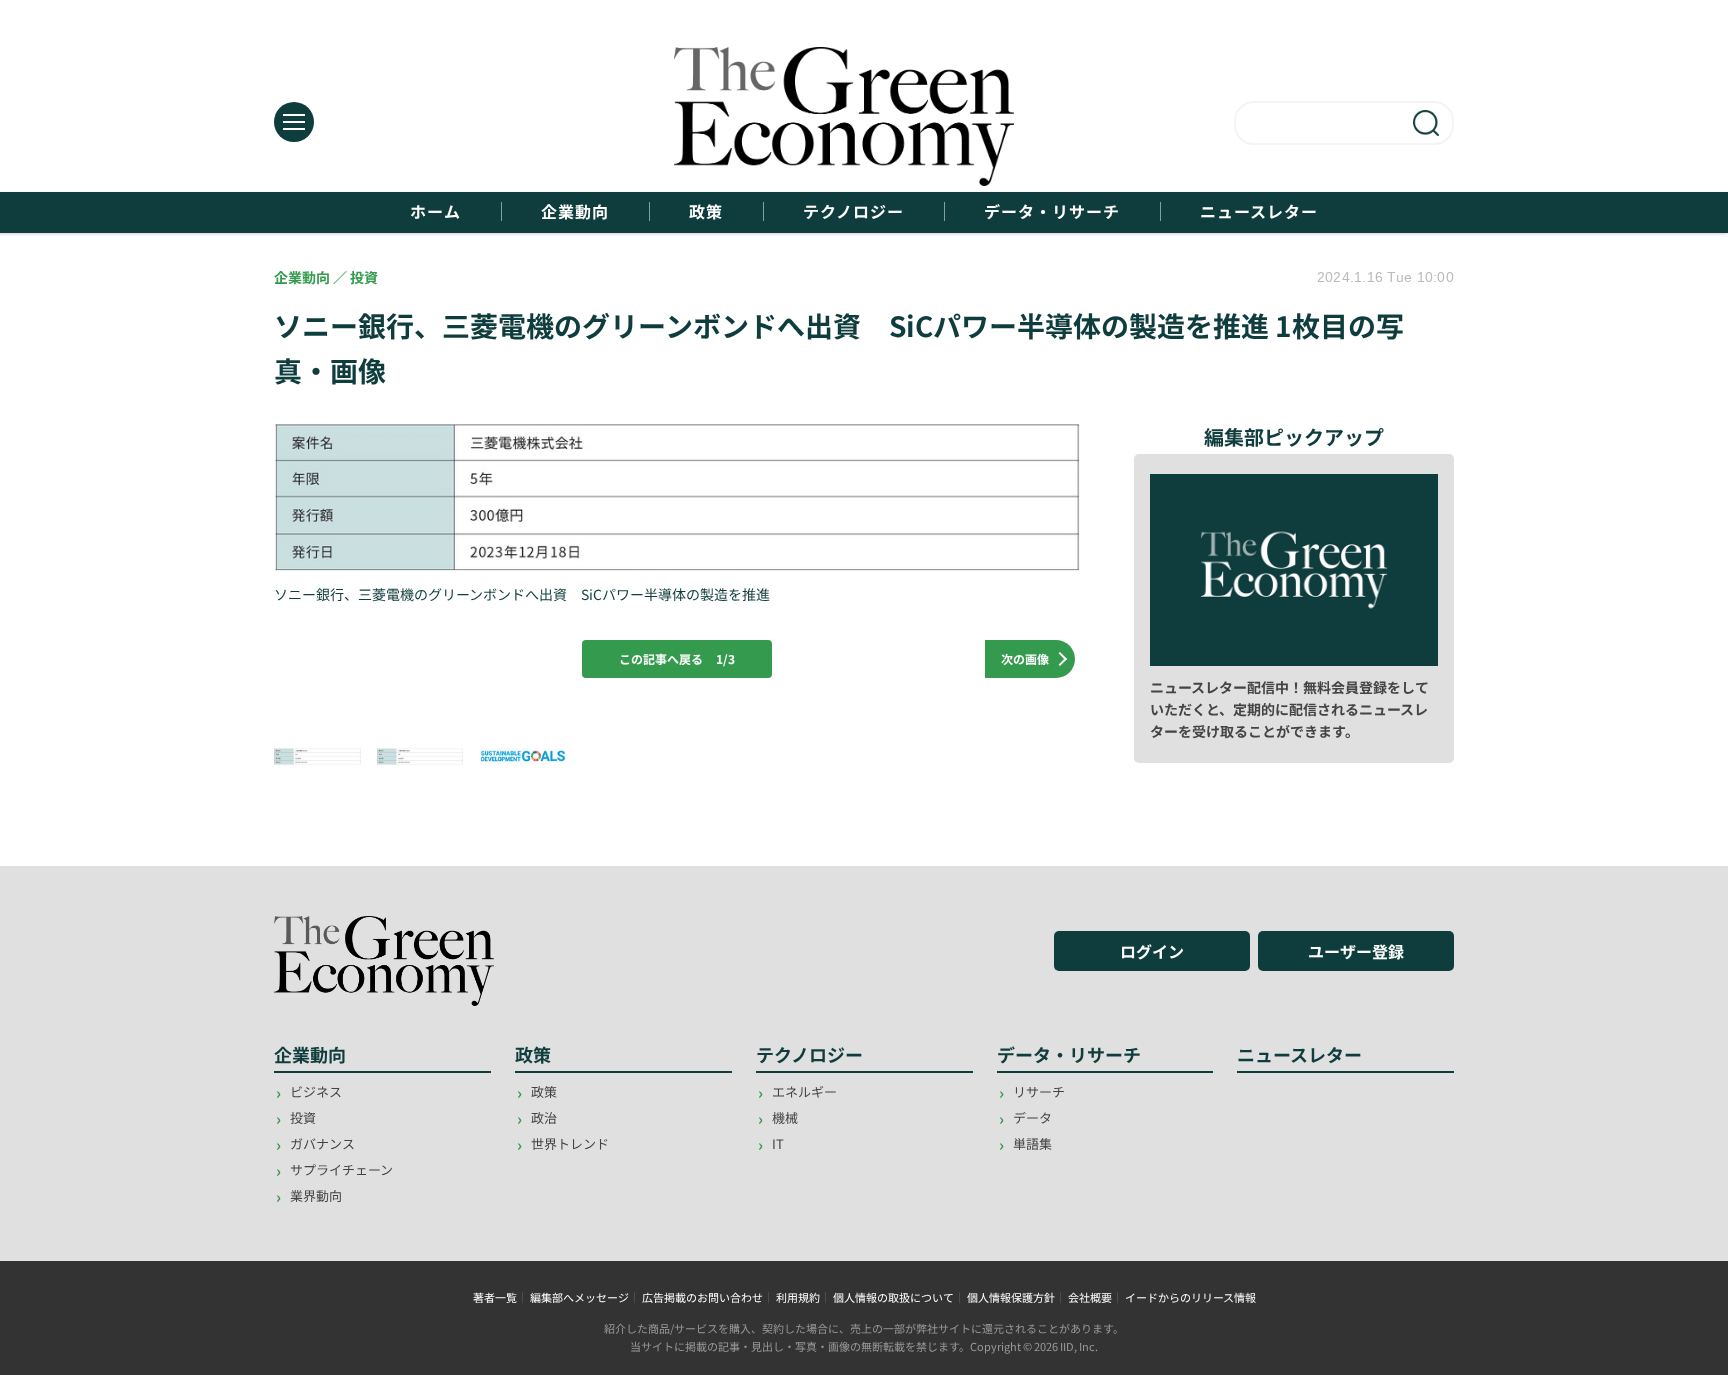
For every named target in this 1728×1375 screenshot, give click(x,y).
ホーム (435, 211)
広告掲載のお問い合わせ (702, 1297)
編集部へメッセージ (579, 1297)
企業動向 (575, 211)
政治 (544, 1117)
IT (778, 1143)
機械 (785, 1117)
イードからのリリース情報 (1190, 1297)
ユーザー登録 (1356, 951)
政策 (706, 211)
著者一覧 (495, 1297)
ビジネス (316, 1091)
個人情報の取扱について (893, 1297)
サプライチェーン (341, 1169)
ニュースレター (1259, 211)
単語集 (1032, 1143)
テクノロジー (853, 211)
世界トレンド (570, 1143)
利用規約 (798, 1297)
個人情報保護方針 (1011, 1297)
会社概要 (1090, 1297)
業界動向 (316, 1195)
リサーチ (1039, 1091)
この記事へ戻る (677, 658)
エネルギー (804, 1091)
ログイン (1152, 951)
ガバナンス (322, 1143)
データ (1032, 1117)
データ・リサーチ (1052, 211)
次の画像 (1025, 658)
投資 (303, 1117)
